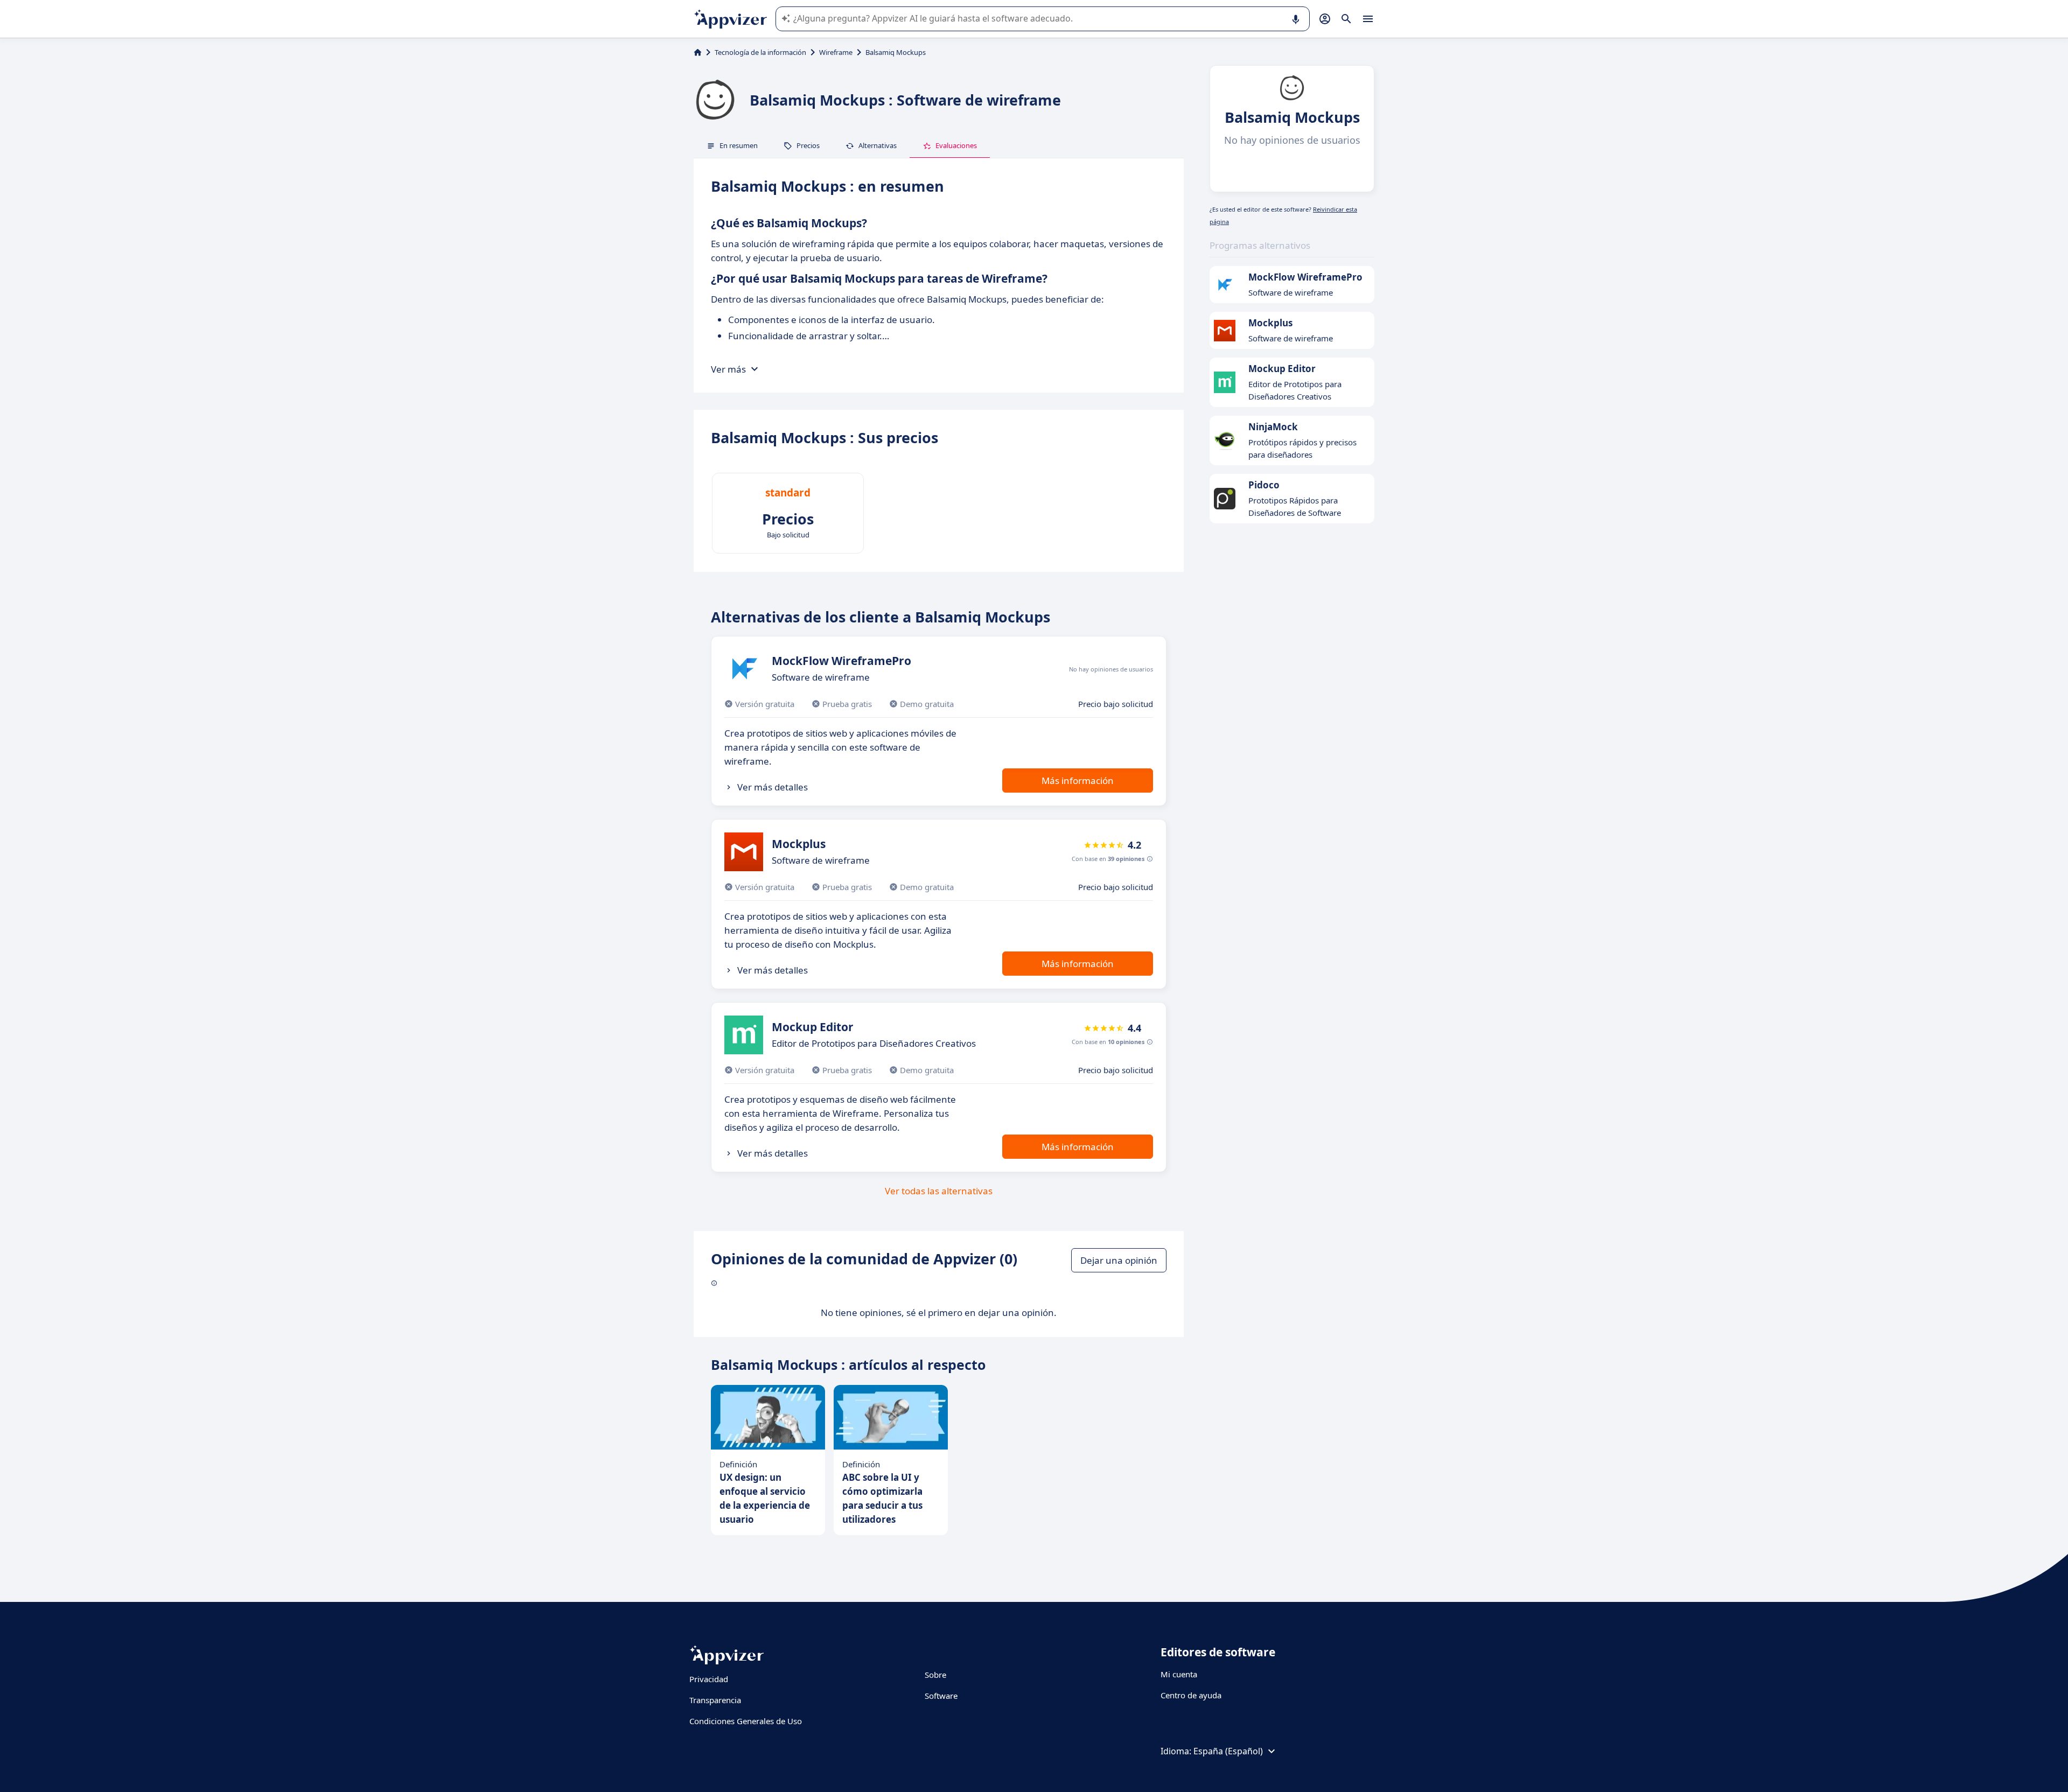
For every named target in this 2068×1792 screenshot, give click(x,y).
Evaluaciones (956, 145)
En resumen (739, 145)
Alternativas (878, 145)
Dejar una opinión (1119, 1260)
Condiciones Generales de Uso (746, 1721)
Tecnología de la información (760, 52)
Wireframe (836, 52)
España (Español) (1228, 1751)
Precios (808, 145)
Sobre (935, 1675)
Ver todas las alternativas (939, 1191)
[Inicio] (698, 52)
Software (941, 1696)
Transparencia (715, 1700)
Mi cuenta (1179, 1674)
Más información (1078, 780)
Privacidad (709, 1679)
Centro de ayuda (1191, 1695)
